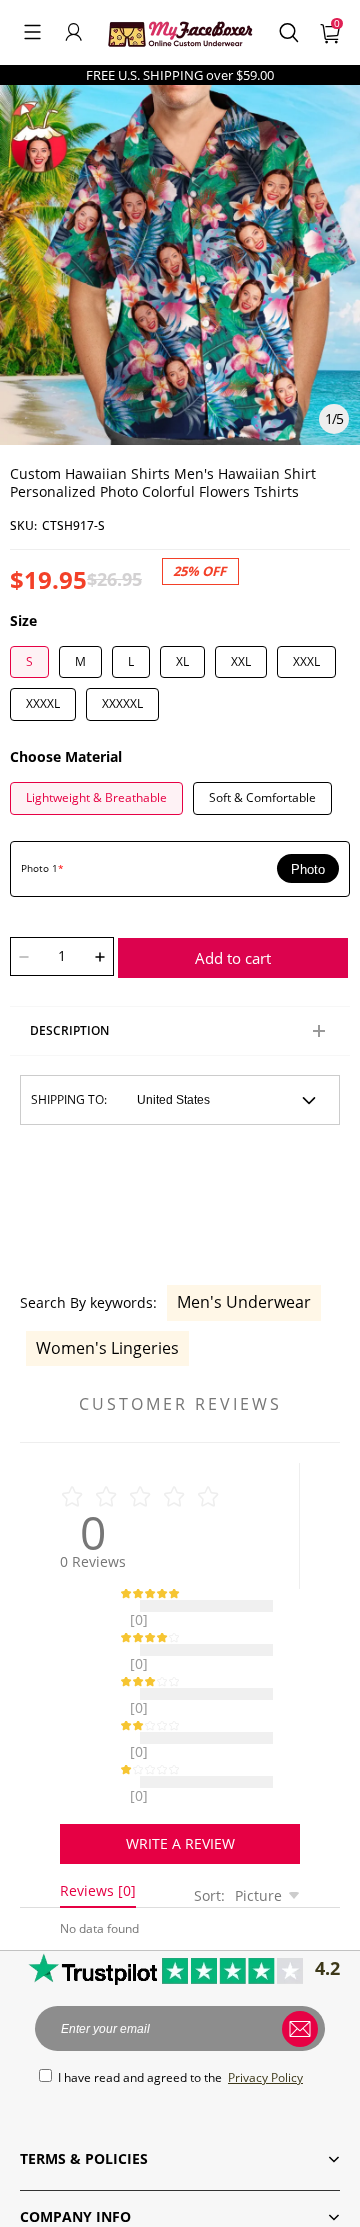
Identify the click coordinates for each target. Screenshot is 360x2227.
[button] (32, 32)
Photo (308, 869)
